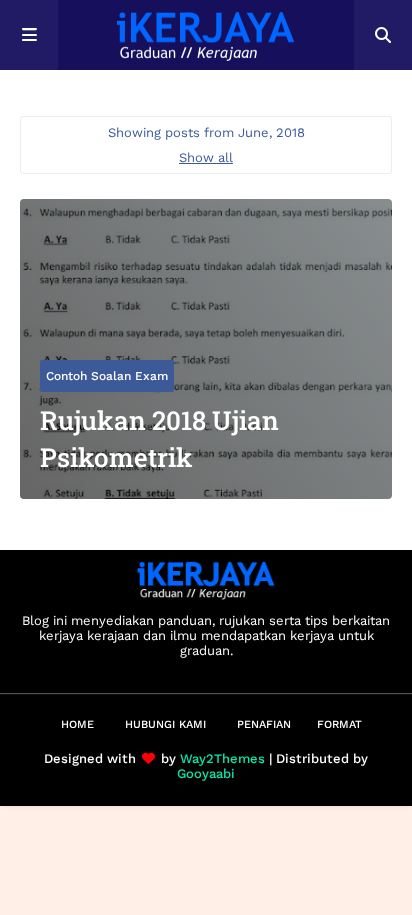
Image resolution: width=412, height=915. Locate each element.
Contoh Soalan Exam (107, 376)
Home (77, 724)
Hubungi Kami (165, 724)
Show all (206, 157)
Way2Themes (222, 758)
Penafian (264, 724)
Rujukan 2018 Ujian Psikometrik (159, 438)
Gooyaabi (206, 773)
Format (339, 724)
